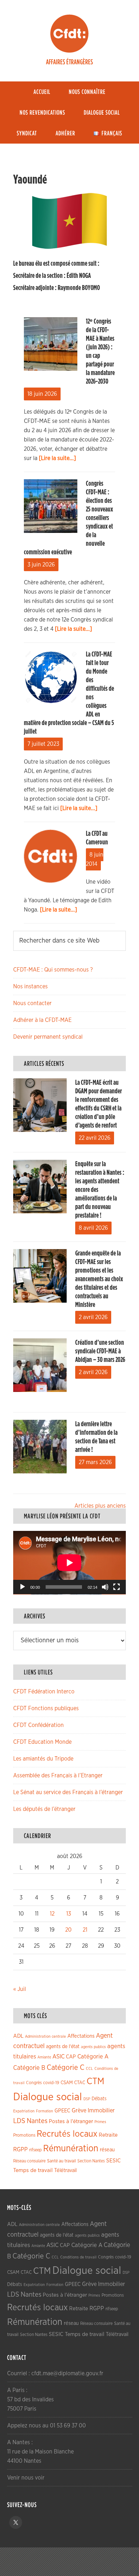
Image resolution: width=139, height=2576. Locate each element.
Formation (45, 2111)
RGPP (20, 2150)
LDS (19, 2121)
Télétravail (65, 2170)
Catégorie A (93, 2056)
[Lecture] (22, 1587)
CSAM (67, 2083)
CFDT (69, 34)
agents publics (93, 2047)
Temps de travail (33, 2170)
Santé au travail (61, 2161)
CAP (71, 2057)
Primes (100, 2122)
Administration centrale (45, 2036)
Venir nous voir (26, 2478)
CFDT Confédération (38, 1725)
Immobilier (101, 2111)
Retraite (108, 2135)
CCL (89, 2069)
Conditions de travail (78, 2257)
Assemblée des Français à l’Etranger (58, 1776)
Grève (79, 2111)
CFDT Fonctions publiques (46, 1708)
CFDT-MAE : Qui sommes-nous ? (53, 970)
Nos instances (30, 987)
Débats (99, 2099)
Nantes (37, 2121)
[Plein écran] (117, 1587)
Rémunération (71, 2149)
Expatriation (24, 2111)
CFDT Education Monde (42, 1742)
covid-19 (51, 2083)
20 (68, 1930)
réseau (107, 2150)
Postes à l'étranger (71, 2121)
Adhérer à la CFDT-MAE (42, 1020)
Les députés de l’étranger (44, 1809)
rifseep (35, 2150)
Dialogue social (48, 2097)
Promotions (24, 2135)
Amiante (44, 2057)
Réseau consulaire (29, 2161)
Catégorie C (66, 2068)
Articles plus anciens (100, 1506)
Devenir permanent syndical (48, 1037)
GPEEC (62, 2111)
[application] (69, 1563)
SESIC (114, 2161)
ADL (18, 2036)
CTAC (80, 2083)
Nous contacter (32, 1003)
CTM (96, 2081)
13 (69, 1914)
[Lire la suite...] (57, 458)
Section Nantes (91, 2161)
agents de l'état (63, 2047)
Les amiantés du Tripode (43, 1759)
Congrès (34, 2083)
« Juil (20, 1989)
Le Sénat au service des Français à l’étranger (68, 1792)
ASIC (58, 2056)
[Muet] (105, 1587)
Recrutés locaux (67, 2134)
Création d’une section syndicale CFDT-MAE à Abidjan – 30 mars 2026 (100, 1351)
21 (85, 1930)
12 (52, 1914)
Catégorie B (29, 2068)
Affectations (81, 2036)
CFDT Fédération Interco (44, 1692)
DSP (87, 2099)
